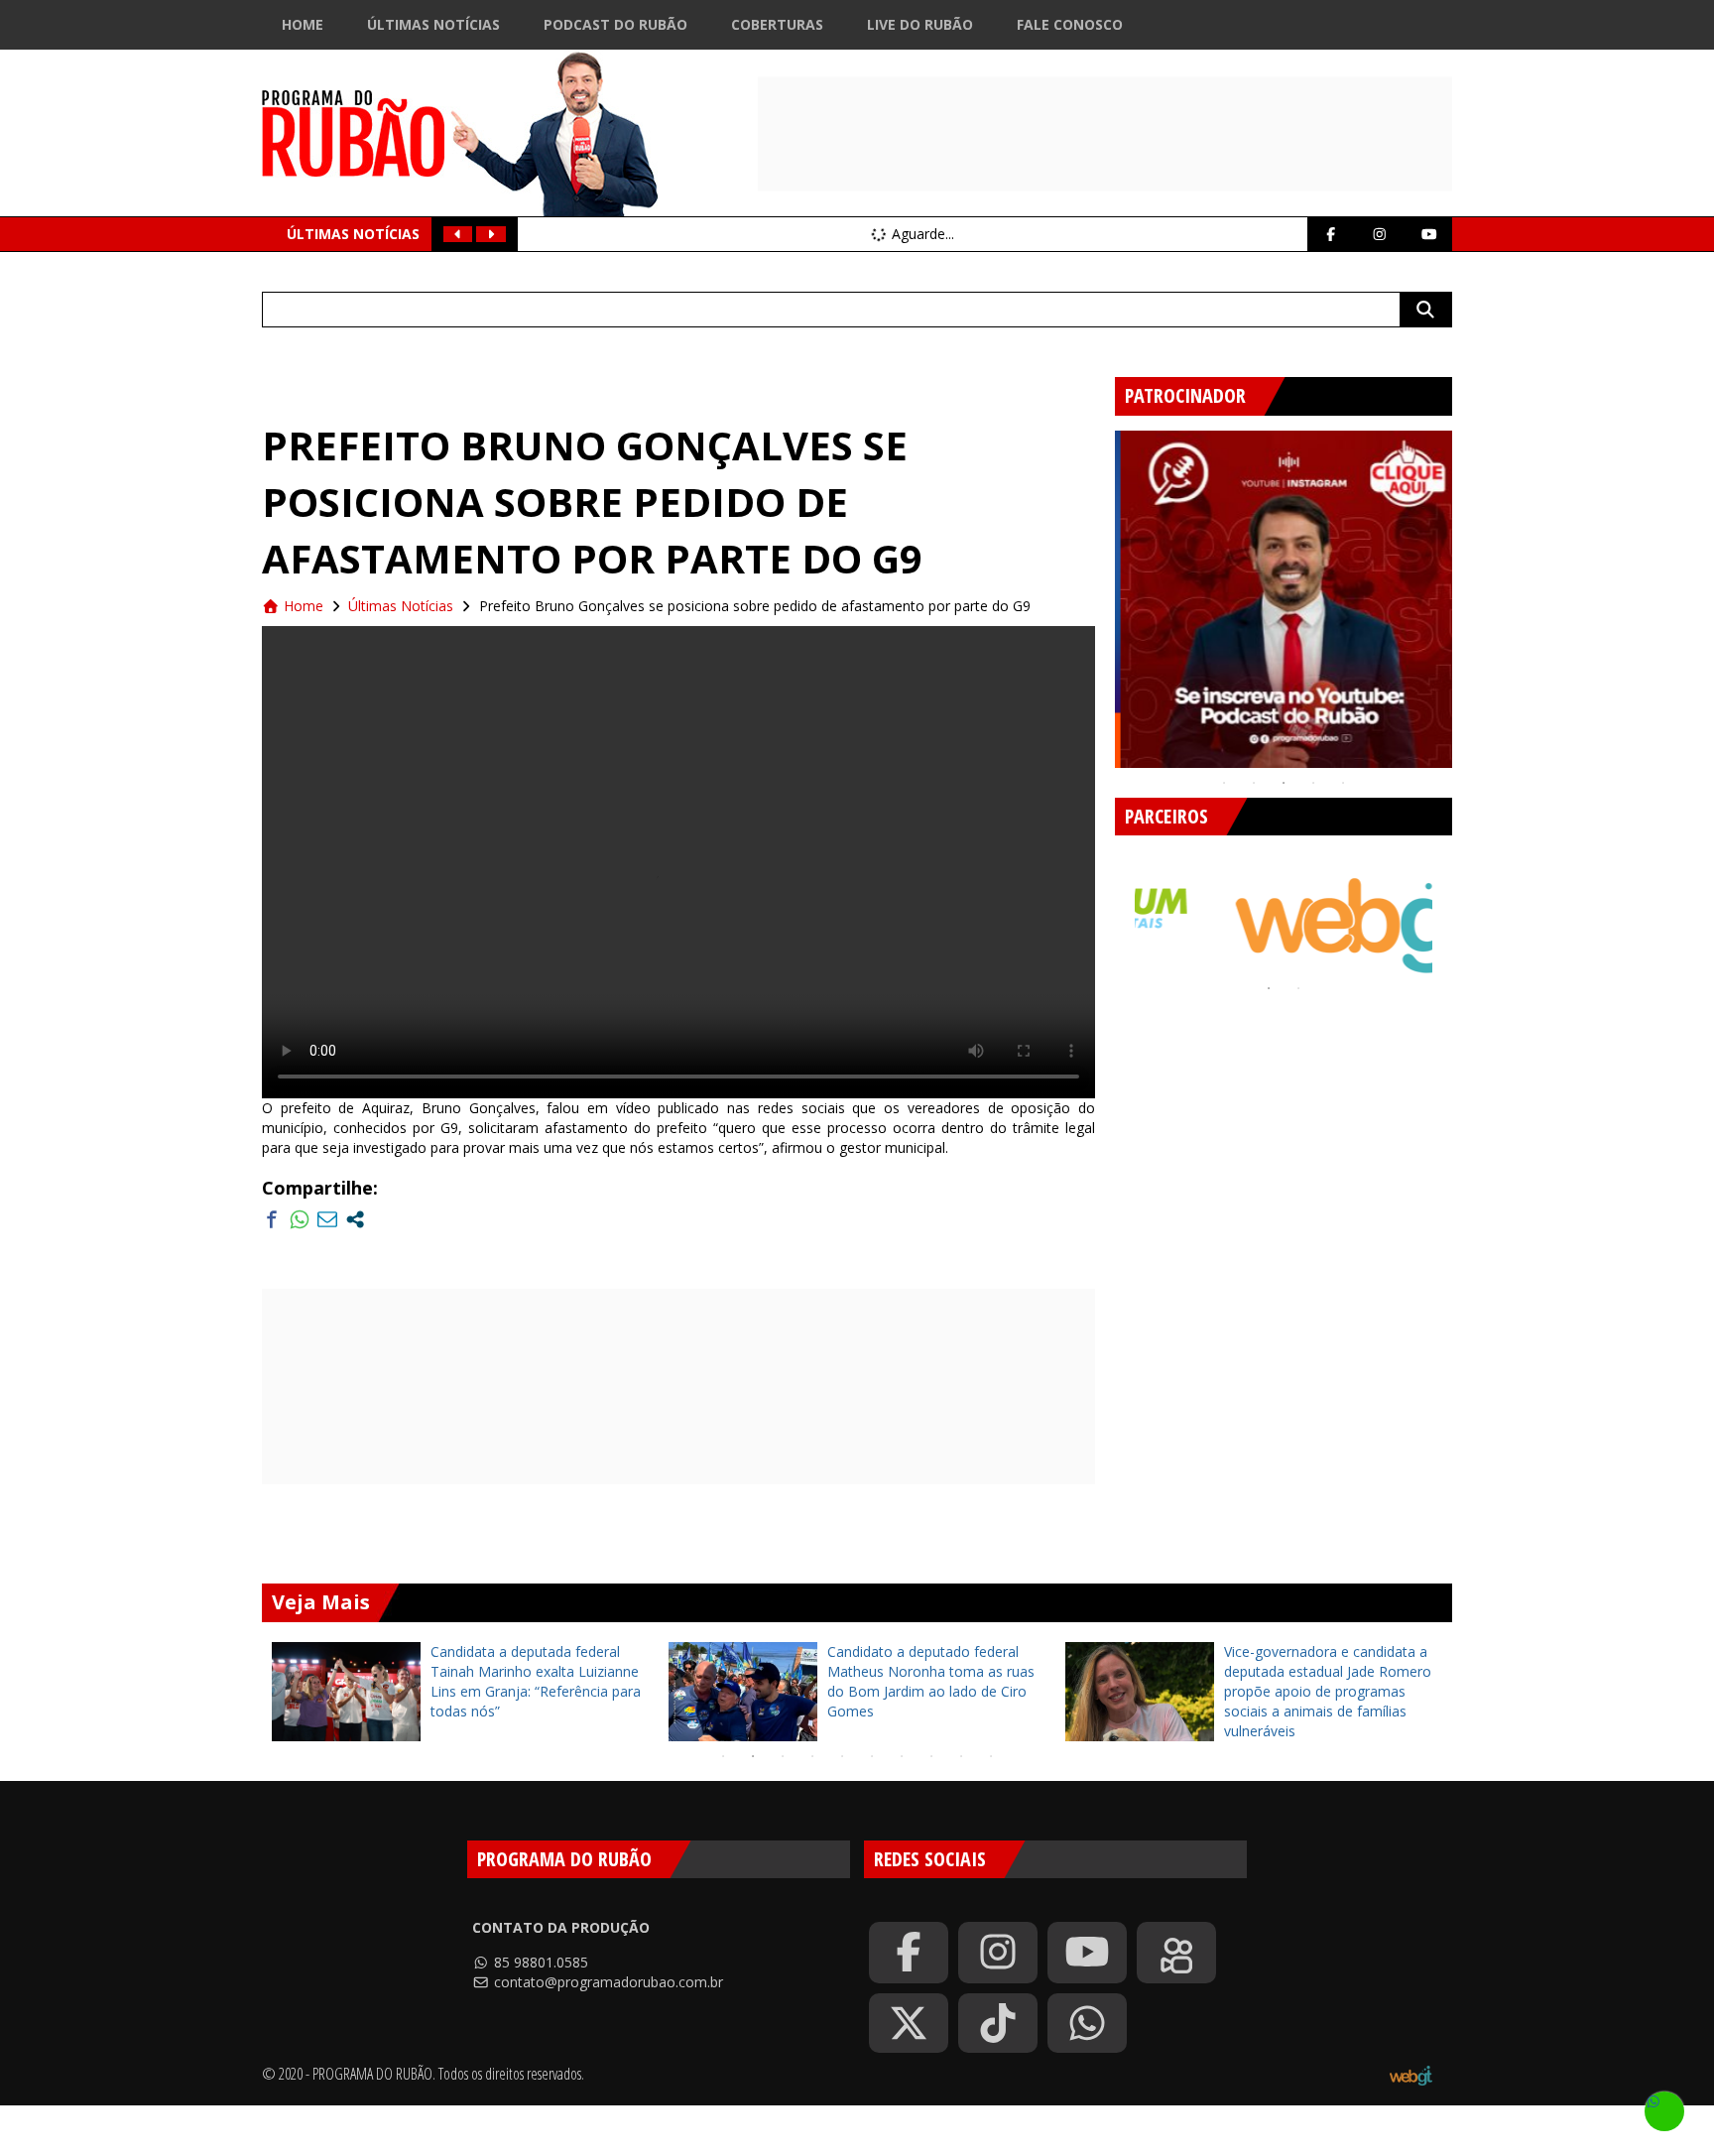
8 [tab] (931, 1756)
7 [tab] (902, 1756)
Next (1467, 591)
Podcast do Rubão (615, 24)
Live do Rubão (920, 24)
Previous (1100, 591)
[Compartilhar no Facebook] (272, 1219)
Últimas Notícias (433, 24)
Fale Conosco (1070, 24)
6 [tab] (872, 1756)
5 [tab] (1343, 783)
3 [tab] (1284, 783)
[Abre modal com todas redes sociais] (355, 1219)
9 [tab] (961, 1756)
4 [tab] (1313, 783)
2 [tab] (1254, 783)
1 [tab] (1224, 783)
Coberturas (777, 24)
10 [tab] (991, 1756)
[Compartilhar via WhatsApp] (300, 1219)
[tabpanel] (1284, 599)
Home (303, 24)
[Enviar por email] (327, 1219)
